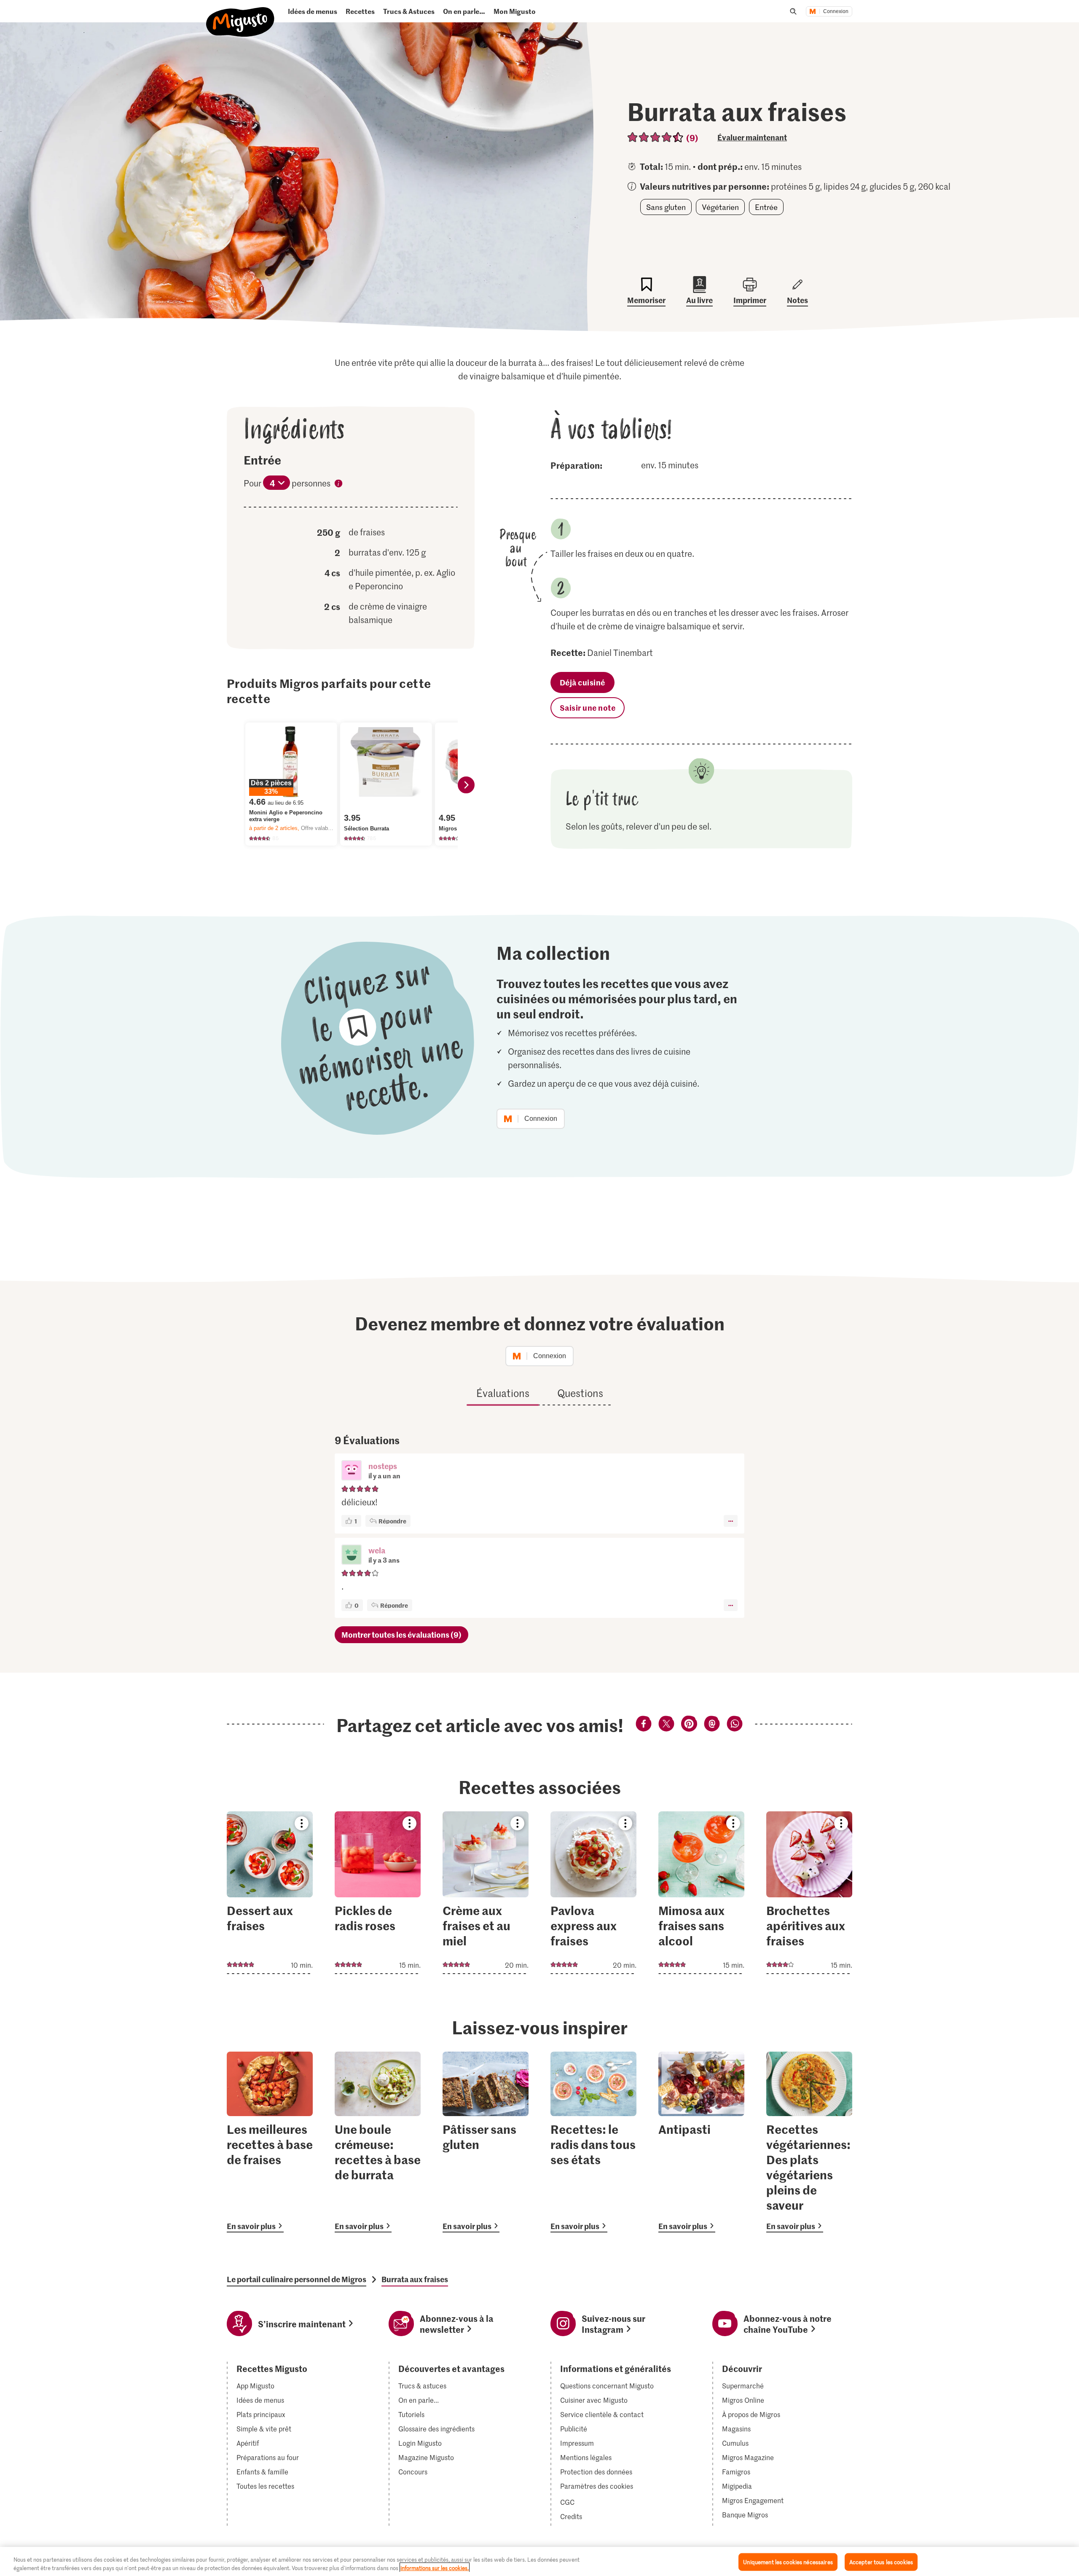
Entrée (766, 207)
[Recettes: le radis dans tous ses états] (593, 2142)
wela (377, 1550)
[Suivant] (466, 785)
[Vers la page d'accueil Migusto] (240, 15)
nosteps (383, 1466)
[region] (539, 2561)
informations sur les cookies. (435, 2567)
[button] (352, 1471)
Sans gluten (666, 207)
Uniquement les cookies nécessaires (788, 2562)
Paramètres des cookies (597, 2486)
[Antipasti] (701, 2142)
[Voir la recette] (270, 1893)
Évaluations (503, 1393)
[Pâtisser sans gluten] (486, 2142)
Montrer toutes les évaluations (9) (401, 1635)
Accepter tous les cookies (881, 2562)
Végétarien (720, 207)
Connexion (836, 11)
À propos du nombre (338, 485)
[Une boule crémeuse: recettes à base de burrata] (378, 2142)
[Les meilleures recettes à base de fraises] (270, 2142)
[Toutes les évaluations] (656, 137)
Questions (580, 1393)
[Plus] (731, 1521)
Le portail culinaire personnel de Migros (297, 2279)
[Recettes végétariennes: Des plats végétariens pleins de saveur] (809, 2142)
